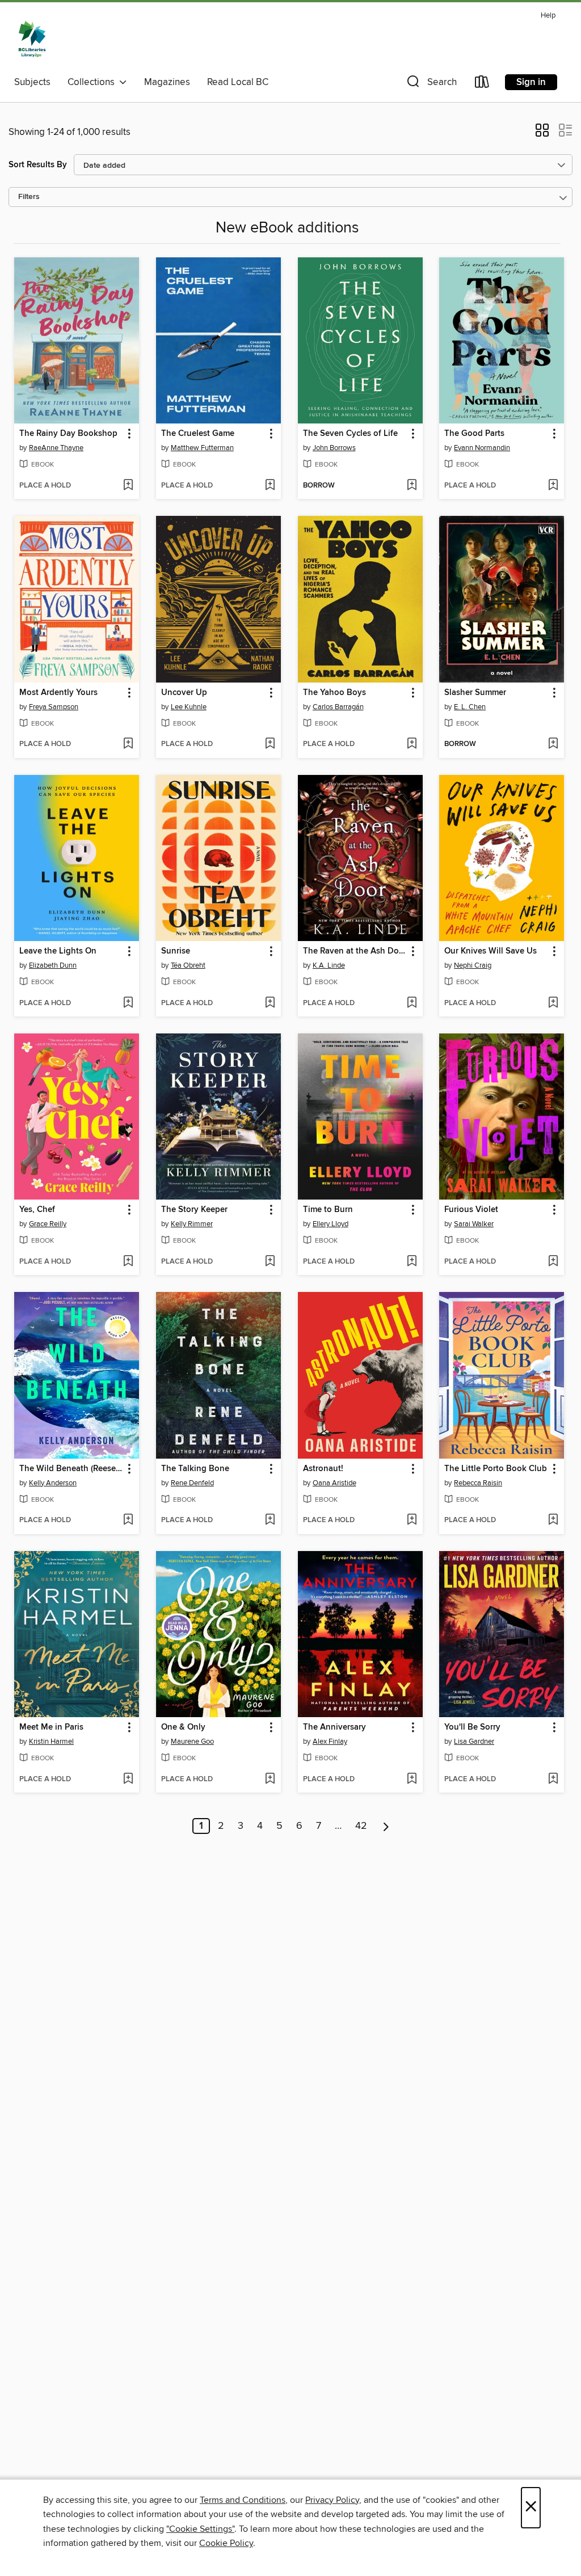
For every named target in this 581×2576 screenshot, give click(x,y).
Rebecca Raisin (478, 1483)
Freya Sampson (54, 707)
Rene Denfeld (192, 1483)
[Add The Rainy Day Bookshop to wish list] (128, 486)
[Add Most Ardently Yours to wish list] (128, 744)
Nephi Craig (473, 965)
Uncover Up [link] (184, 693)
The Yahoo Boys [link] (334, 693)
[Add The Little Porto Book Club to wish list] (553, 1520)
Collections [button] (93, 82)
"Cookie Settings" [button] (200, 2529)
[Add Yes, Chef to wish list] (128, 1262)
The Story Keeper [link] (194, 1210)
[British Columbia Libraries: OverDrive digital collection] (32, 39)
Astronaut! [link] (323, 1469)
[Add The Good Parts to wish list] (553, 486)
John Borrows (334, 448)
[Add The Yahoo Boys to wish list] (412, 744)
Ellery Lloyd (331, 1224)
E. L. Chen (470, 707)
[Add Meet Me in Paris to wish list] (128, 1780)
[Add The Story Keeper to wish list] (270, 1262)
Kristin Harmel (51, 1742)
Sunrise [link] (176, 951)
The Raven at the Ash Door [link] (355, 951)
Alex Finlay (330, 1742)
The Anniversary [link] (334, 1727)
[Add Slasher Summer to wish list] (553, 744)
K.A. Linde (329, 965)
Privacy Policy (332, 2500)
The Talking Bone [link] (195, 1469)
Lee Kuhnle (189, 707)
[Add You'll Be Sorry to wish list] (553, 1780)
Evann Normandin (482, 448)
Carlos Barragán (338, 707)
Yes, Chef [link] (37, 1210)
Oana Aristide (334, 1483)
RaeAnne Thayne (56, 448)
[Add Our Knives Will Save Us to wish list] (553, 1003)
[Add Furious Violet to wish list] (553, 1262)
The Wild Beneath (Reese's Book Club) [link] (71, 1469)
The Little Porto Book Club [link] (496, 1469)
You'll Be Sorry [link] (472, 1727)
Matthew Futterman (202, 448)
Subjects (32, 82)
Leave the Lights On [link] (58, 951)
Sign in (531, 82)
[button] (431, 84)
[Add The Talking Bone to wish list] (270, 1520)
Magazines (167, 82)
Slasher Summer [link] (475, 693)
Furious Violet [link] (471, 1210)
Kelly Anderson (53, 1483)
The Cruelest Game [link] (198, 434)
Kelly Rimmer (192, 1224)
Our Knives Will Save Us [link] (491, 951)
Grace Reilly (48, 1224)
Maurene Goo (192, 1742)
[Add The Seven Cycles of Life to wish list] (412, 486)
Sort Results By (38, 165)
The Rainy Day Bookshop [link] (68, 434)
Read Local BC (238, 82)
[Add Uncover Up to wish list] (270, 744)
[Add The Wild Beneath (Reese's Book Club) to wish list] (128, 1520)
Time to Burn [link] (328, 1210)
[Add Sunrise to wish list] (270, 1003)
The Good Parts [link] (474, 434)
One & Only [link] (183, 1727)
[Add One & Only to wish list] (270, 1780)
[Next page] (386, 1826)
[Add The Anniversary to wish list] (412, 1780)
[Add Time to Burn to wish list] (412, 1262)
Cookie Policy (226, 2543)
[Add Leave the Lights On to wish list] (128, 1003)
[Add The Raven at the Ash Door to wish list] (412, 1003)
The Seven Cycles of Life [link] (350, 434)
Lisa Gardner (474, 1742)
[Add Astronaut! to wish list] (412, 1520)
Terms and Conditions (243, 2500)
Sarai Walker (474, 1224)
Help (548, 16)
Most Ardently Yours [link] (58, 693)
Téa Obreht (188, 965)
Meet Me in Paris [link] (51, 1727)
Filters (29, 197)
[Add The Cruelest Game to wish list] (270, 486)
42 (361, 1826)
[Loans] (482, 84)
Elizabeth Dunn (53, 965)
